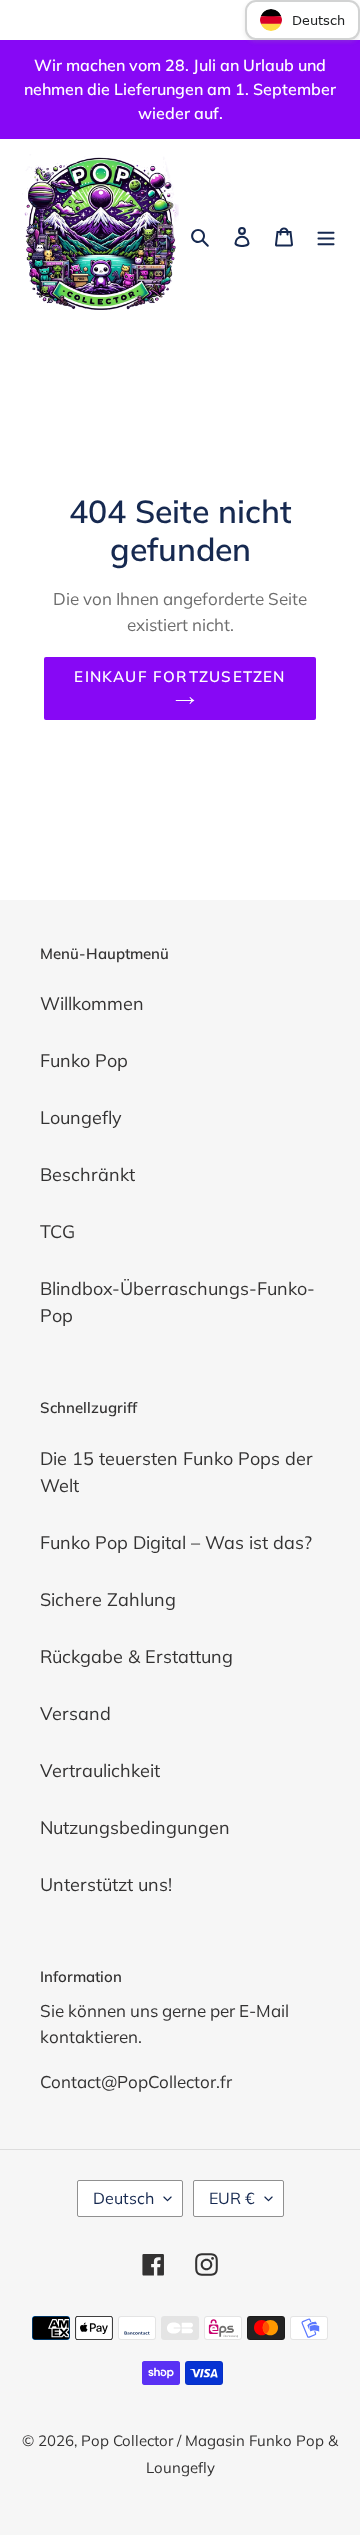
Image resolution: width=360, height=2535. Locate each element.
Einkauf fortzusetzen (179, 676)
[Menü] (326, 234)
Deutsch (123, 2198)
